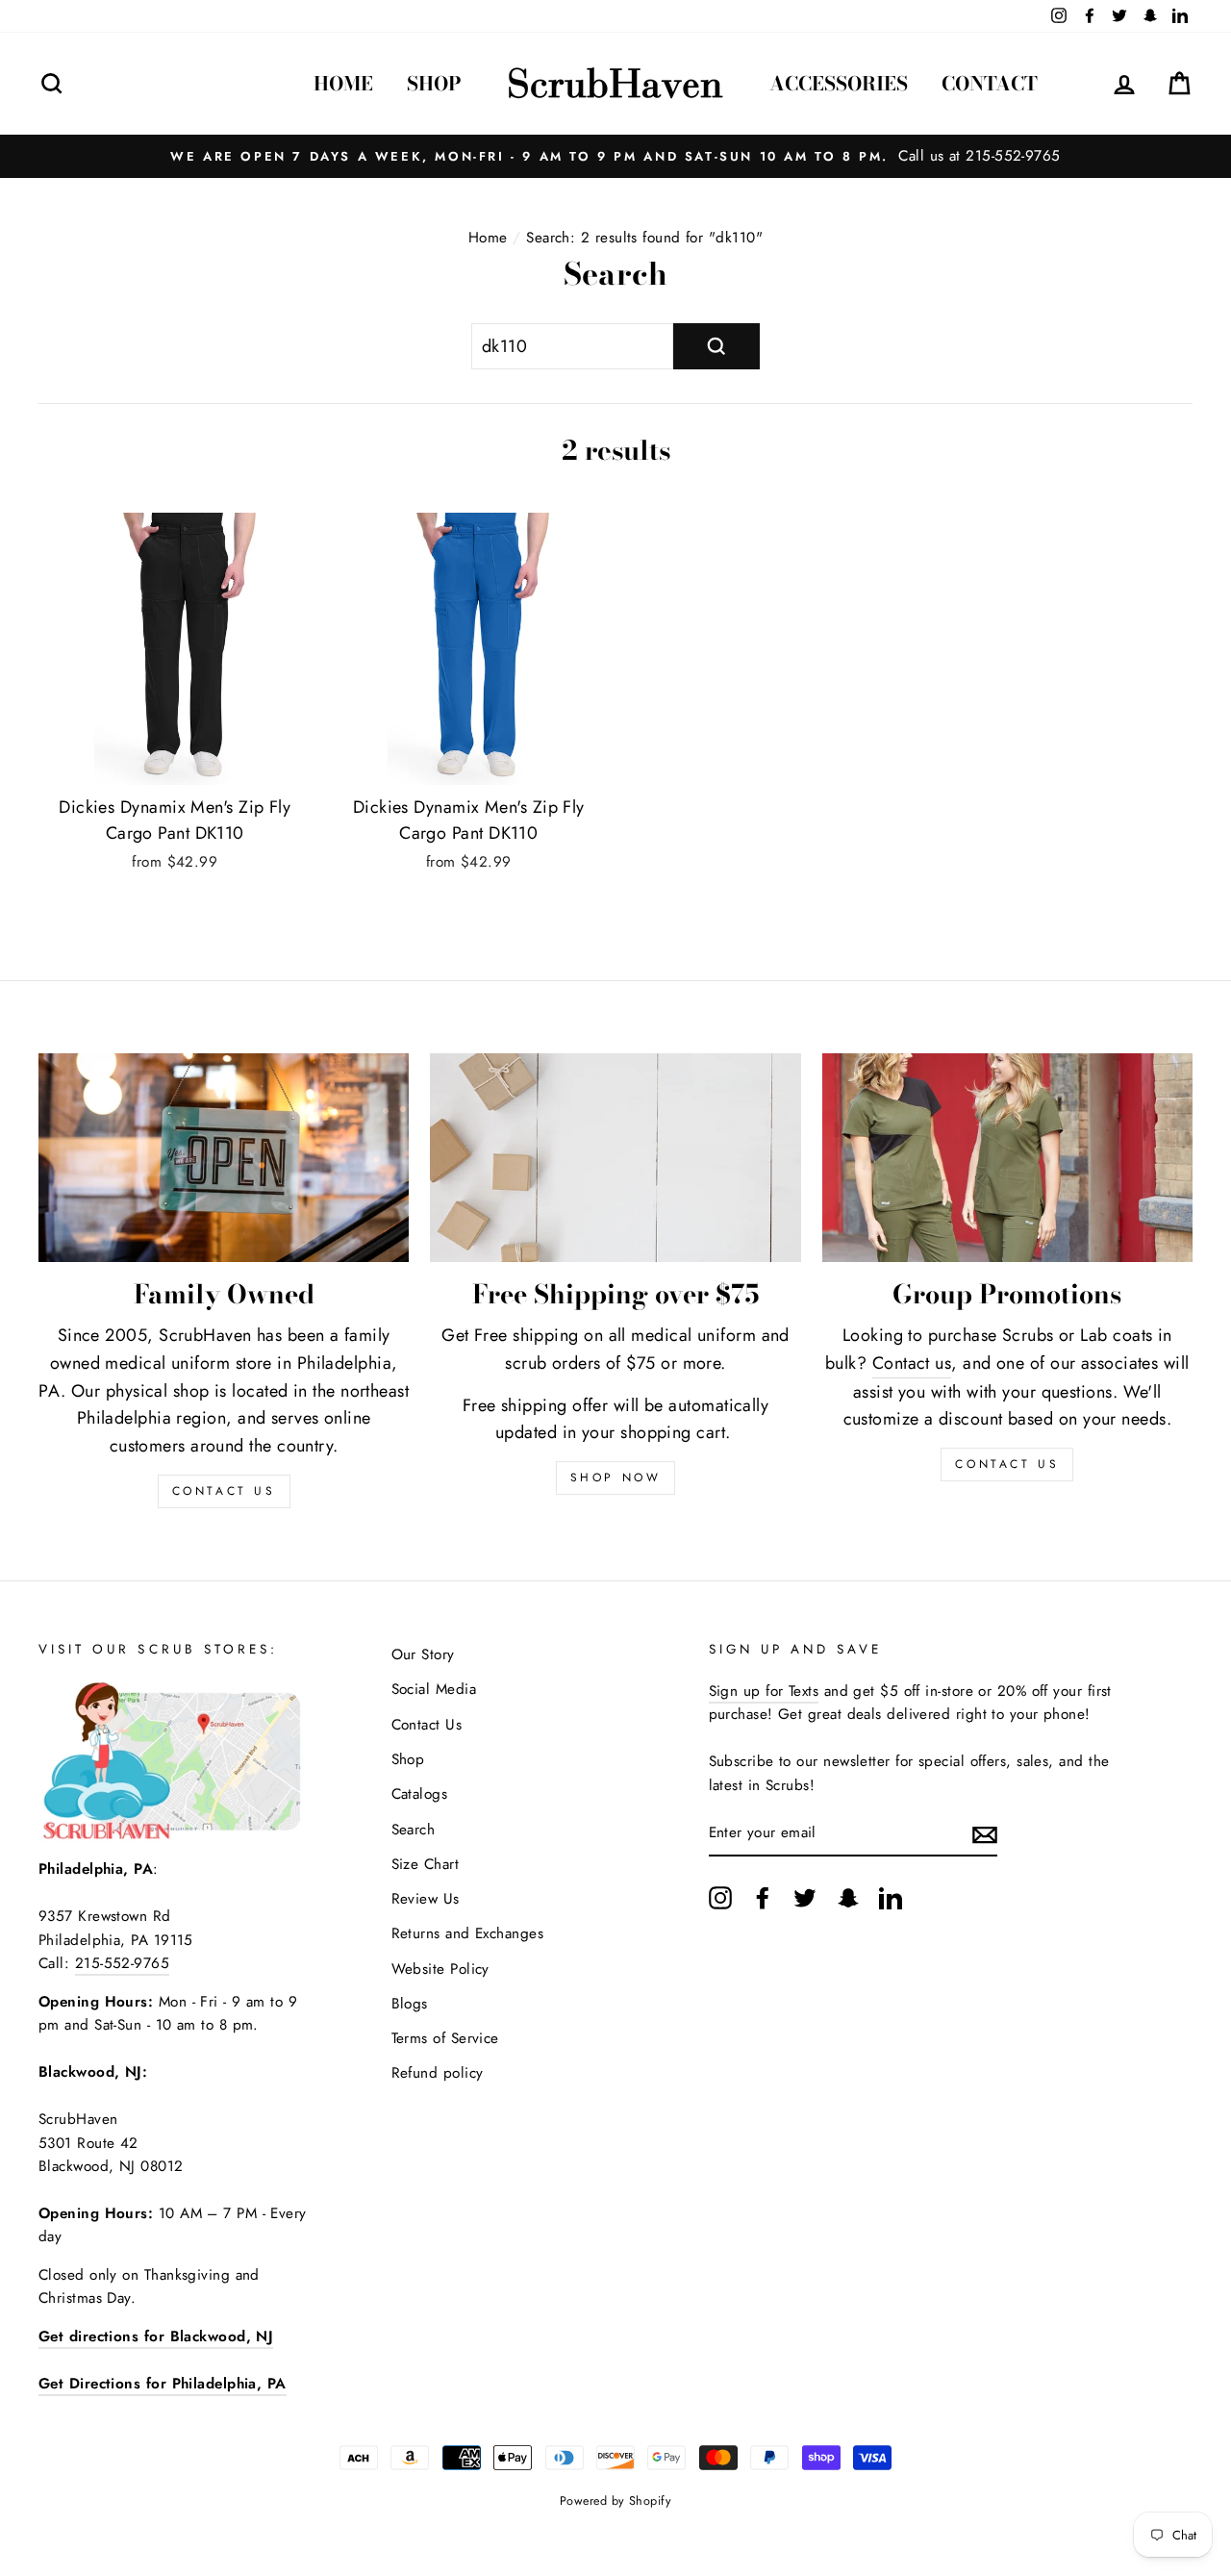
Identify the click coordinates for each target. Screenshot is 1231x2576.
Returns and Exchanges (467, 1933)
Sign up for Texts (764, 1691)
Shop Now (616, 1477)
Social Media (434, 1689)
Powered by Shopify (615, 2501)
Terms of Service (445, 2038)
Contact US (224, 1491)
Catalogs (420, 1794)
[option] (615, 156)
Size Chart (426, 1864)
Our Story (423, 1654)
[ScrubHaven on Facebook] (763, 1897)
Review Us (426, 1899)
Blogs (410, 2004)
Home (343, 83)
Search (414, 1830)
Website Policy (440, 1969)
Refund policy (438, 2073)
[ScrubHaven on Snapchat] (848, 1897)
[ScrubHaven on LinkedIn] (891, 1897)
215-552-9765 (122, 1963)
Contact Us (1007, 1464)
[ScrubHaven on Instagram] (720, 1897)
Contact (990, 83)
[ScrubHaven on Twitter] (805, 1897)
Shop (434, 83)
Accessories (839, 83)
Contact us (912, 1363)
